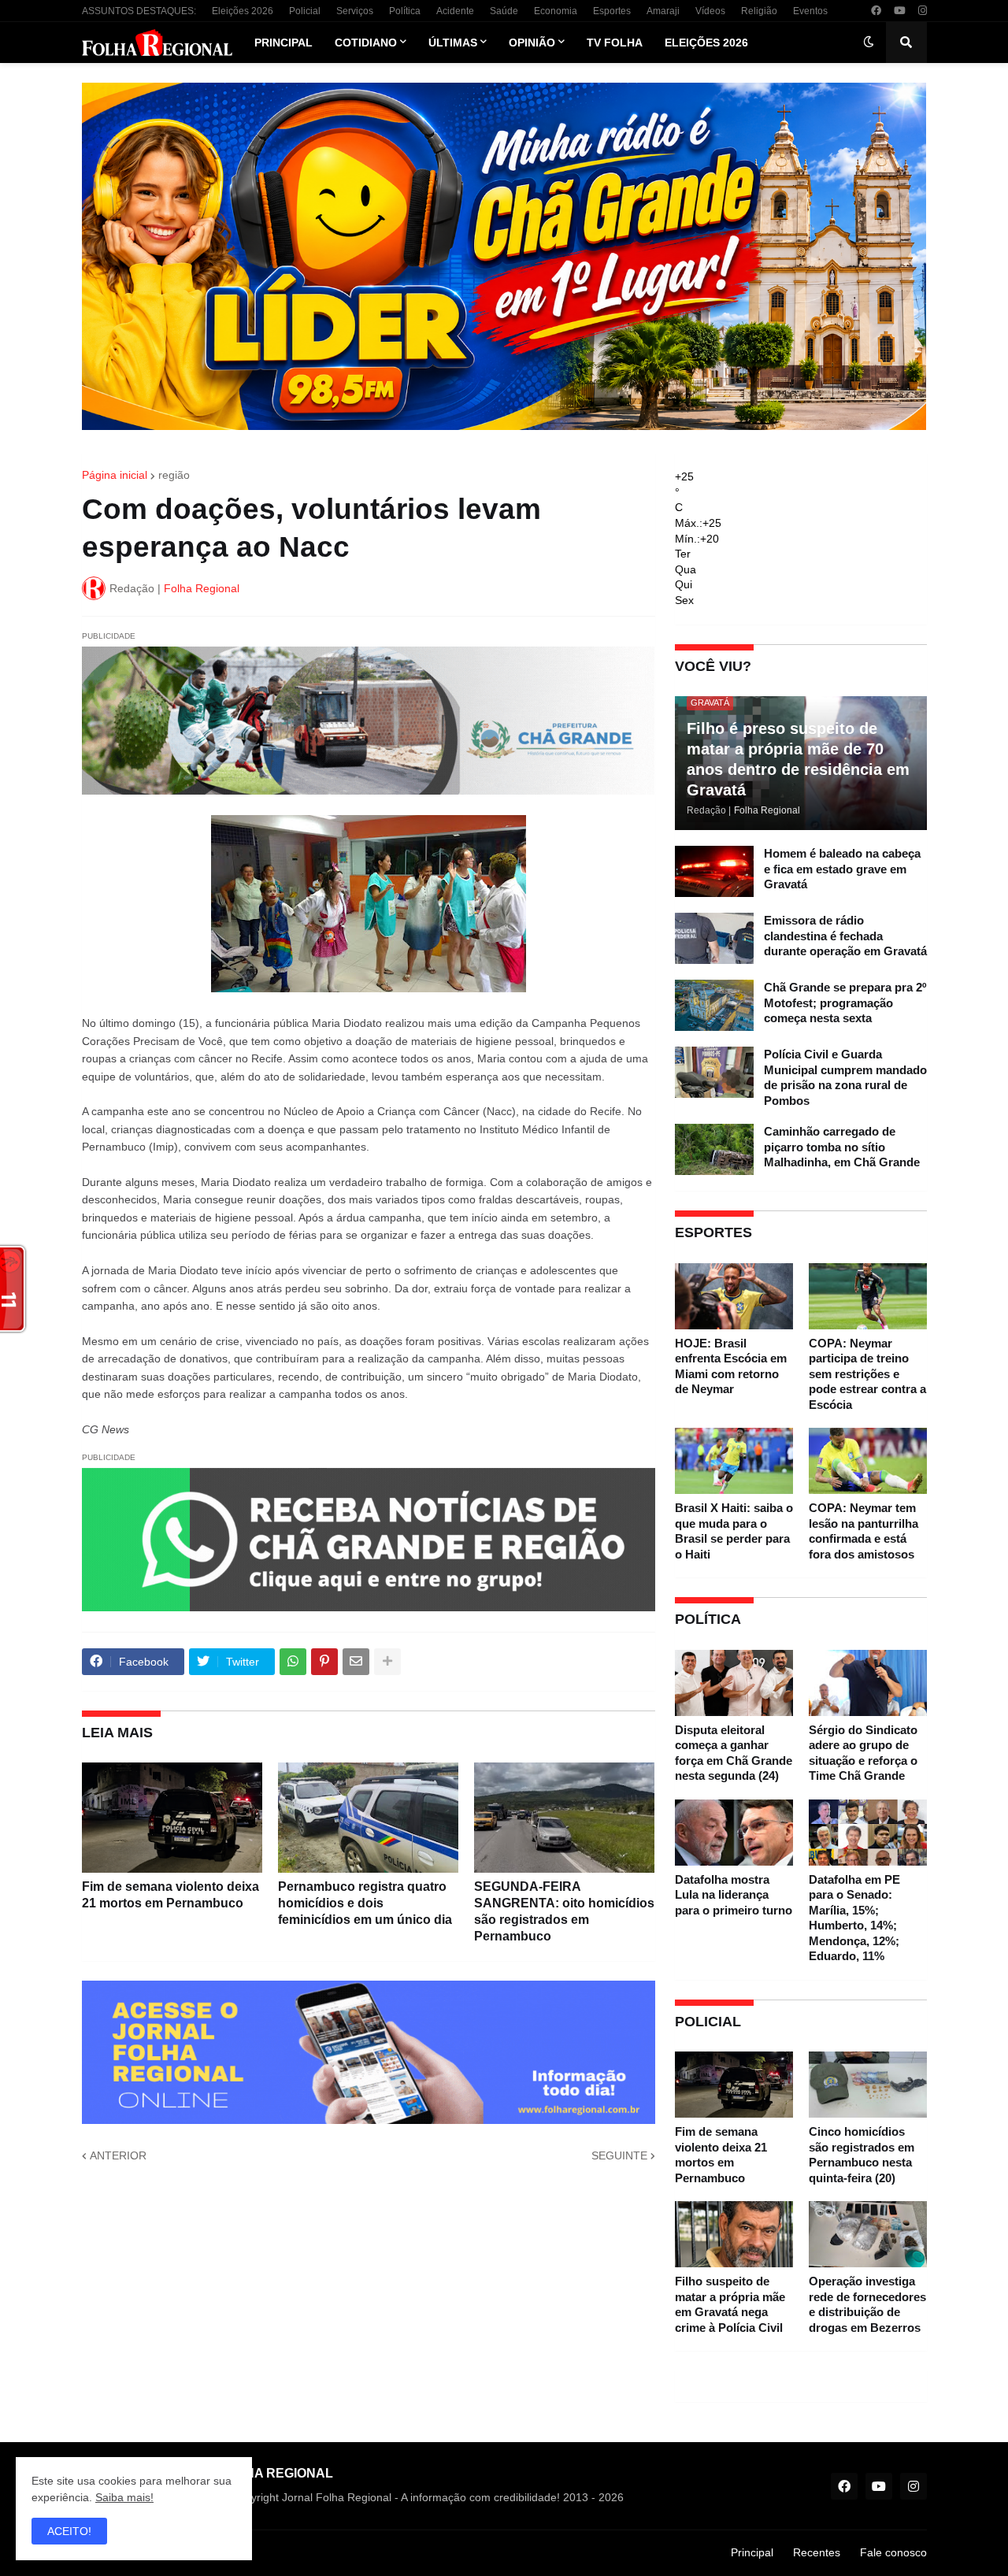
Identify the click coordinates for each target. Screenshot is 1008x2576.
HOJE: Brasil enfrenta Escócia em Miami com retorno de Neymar (731, 1366)
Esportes (612, 11)
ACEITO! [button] (69, 2531)
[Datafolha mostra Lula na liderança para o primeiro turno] (734, 1833)
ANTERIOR (118, 2155)
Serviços (355, 11)
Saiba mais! (124, 2497)
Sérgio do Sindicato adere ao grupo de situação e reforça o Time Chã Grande (863, 1753)
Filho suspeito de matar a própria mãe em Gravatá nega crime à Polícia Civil (730, 2304)
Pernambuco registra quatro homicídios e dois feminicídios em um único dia (365, 1903)
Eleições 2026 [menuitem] (706, 43)
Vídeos (710, 11)
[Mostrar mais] (387, 1662)
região (174, 475)
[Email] (356, 1662)
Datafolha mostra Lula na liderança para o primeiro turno (734, 1895)
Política (405, 11)
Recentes (817, 2552)
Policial (305, 11)
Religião (759, 11)
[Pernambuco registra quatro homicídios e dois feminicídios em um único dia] (368, 1818)
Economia (556, 11)
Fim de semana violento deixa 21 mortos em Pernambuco (170, 1895)
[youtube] (900, 11)
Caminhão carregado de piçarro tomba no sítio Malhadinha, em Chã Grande (842, 1147)
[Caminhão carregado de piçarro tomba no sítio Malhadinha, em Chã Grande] (714, 1149)
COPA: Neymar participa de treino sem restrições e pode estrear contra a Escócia (867, 1374)
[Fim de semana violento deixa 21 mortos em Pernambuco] (172, 1818)
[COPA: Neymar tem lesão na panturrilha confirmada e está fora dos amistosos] (868, 1461)
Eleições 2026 (243, 11)
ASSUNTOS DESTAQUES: (139, 11)
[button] (869, 43)
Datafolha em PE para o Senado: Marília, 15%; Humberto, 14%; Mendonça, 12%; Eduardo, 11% (854, 1918)
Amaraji (663, 11)
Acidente (455, 11)
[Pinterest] (324, 1662)
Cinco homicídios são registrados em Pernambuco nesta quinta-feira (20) (862, 2155)
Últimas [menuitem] (453, 43)
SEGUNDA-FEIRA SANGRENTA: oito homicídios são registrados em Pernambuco (564, 1911)
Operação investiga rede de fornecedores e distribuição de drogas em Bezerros (867, 2304)
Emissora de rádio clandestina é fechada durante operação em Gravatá (845, 936)
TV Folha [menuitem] (615, 43)
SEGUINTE (619, 2155)
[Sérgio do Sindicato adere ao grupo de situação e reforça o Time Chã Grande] (868, 1683)
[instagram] (923, 11)
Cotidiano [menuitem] (366, 43)
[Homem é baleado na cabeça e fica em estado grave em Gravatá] (714, 871)
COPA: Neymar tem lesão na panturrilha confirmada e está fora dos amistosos (863, 1531)
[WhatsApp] (293, 1662)
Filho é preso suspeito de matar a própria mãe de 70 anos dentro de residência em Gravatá (798, 759)
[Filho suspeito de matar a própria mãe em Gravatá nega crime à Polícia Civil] (734, 2234)
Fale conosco (893, 2552)
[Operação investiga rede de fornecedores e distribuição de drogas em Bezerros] (868, 2234)
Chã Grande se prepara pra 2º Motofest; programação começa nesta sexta (845, 1003)
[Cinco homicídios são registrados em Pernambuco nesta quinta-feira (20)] (868, 2085)
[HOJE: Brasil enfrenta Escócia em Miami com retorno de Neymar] (734, 1296)
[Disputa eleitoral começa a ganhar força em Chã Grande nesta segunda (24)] (734, 1683)
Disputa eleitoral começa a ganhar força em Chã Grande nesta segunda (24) (734, 1753)
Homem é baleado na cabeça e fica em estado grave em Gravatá (842, 869)
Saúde (504, 11)
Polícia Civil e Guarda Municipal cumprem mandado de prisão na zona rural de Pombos (845, 1077)
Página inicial (115, 475)
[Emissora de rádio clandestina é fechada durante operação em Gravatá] (714, 938)
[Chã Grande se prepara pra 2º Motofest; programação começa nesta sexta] (714, 1005)
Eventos (810, 11)
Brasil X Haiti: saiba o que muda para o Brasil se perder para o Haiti (734, 1531)
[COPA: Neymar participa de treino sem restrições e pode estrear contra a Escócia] (868, 1296)
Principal (752, 2552)
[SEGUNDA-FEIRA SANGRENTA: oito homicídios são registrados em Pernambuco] (564, 1818)
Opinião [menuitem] (532, 43)
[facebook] (876, 11)
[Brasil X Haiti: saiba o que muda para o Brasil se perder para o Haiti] (734, 1461)
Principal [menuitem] (283, 43)
